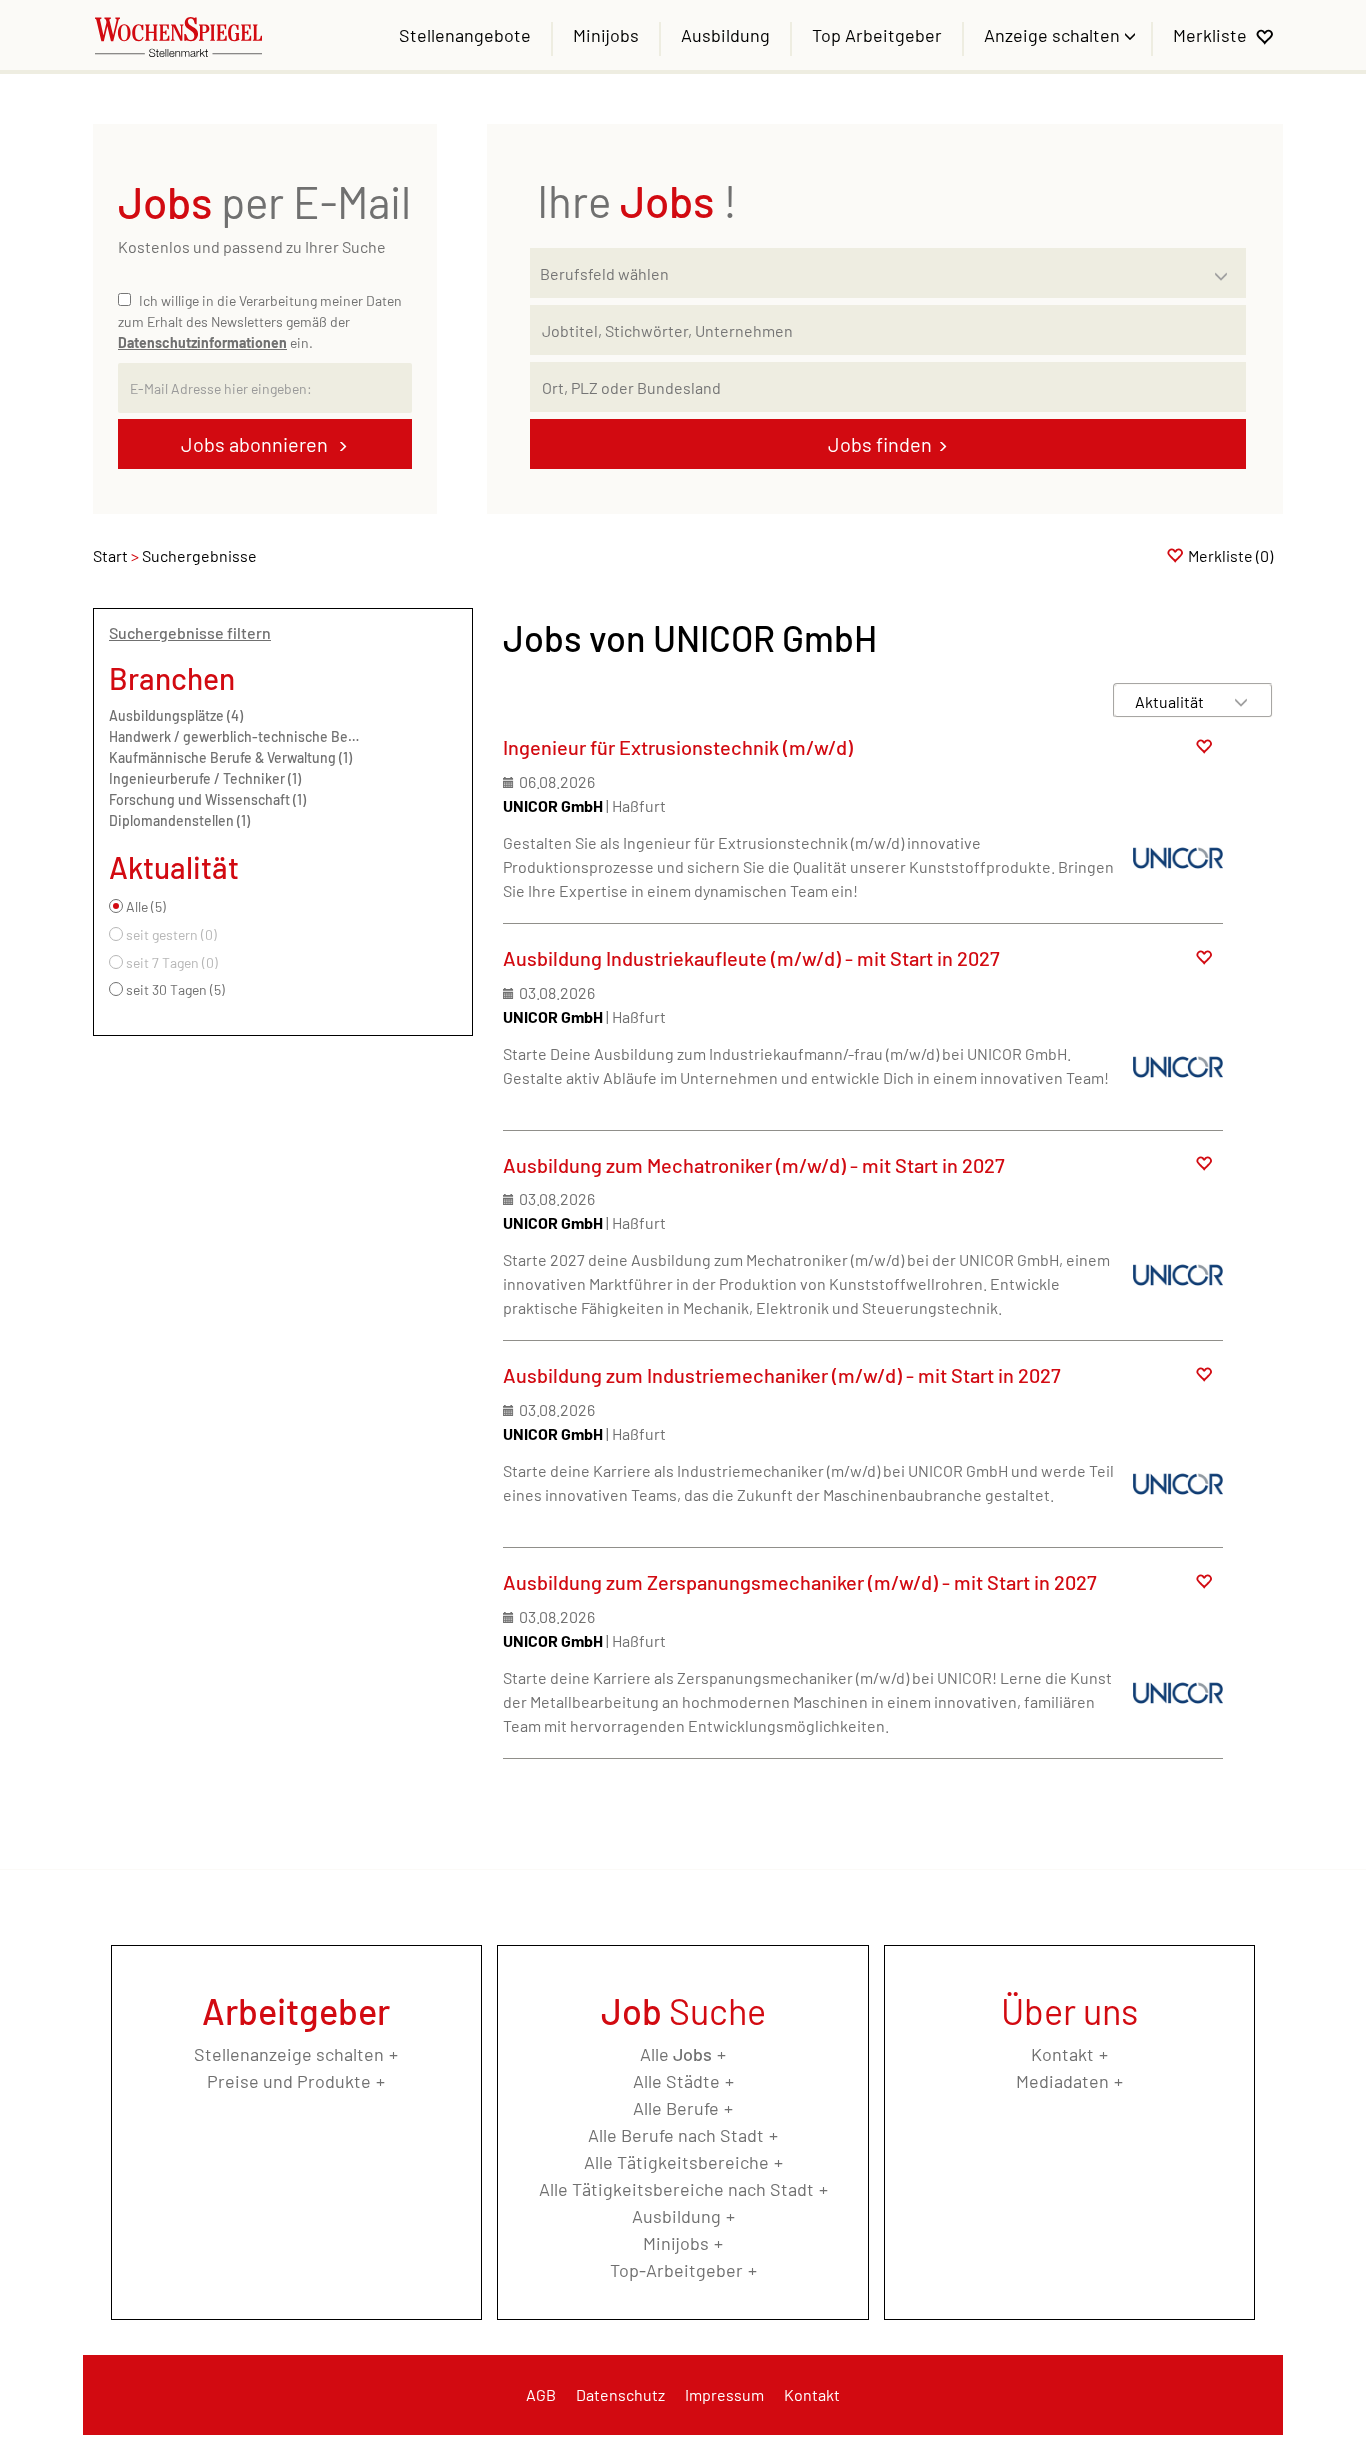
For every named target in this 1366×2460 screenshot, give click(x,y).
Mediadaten (1062, 2081)
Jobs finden (880, 444)
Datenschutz (620, 2394)
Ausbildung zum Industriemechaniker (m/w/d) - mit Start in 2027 (782, 1375)
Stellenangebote (465, 35)
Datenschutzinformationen (202, 342)
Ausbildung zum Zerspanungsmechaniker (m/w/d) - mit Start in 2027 (800, 1582)
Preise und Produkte (289, 2081)
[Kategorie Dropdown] (1226, 268)
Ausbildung (725, 35)
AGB (541, 2394)
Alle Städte (676, 2081)
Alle (676, 2054)
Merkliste (1210, 35)
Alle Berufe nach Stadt (676, 2135)
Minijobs (606, 35)
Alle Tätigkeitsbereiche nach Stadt (676, 2189)
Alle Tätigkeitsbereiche (676, 2162)
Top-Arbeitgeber (676, 2270)
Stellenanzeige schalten (289, 2054)
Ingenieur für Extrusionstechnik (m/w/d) (678, 747)
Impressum (724, 2394)
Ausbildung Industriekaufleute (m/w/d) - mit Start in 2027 (751, 958)
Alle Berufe (676, 2108)
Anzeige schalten (1054, 35)
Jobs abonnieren (256, 444)
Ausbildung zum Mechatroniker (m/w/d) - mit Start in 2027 (754, 1165)
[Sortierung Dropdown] (1241, 701)
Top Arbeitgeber (877, 35)
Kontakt (1062, 2054)
